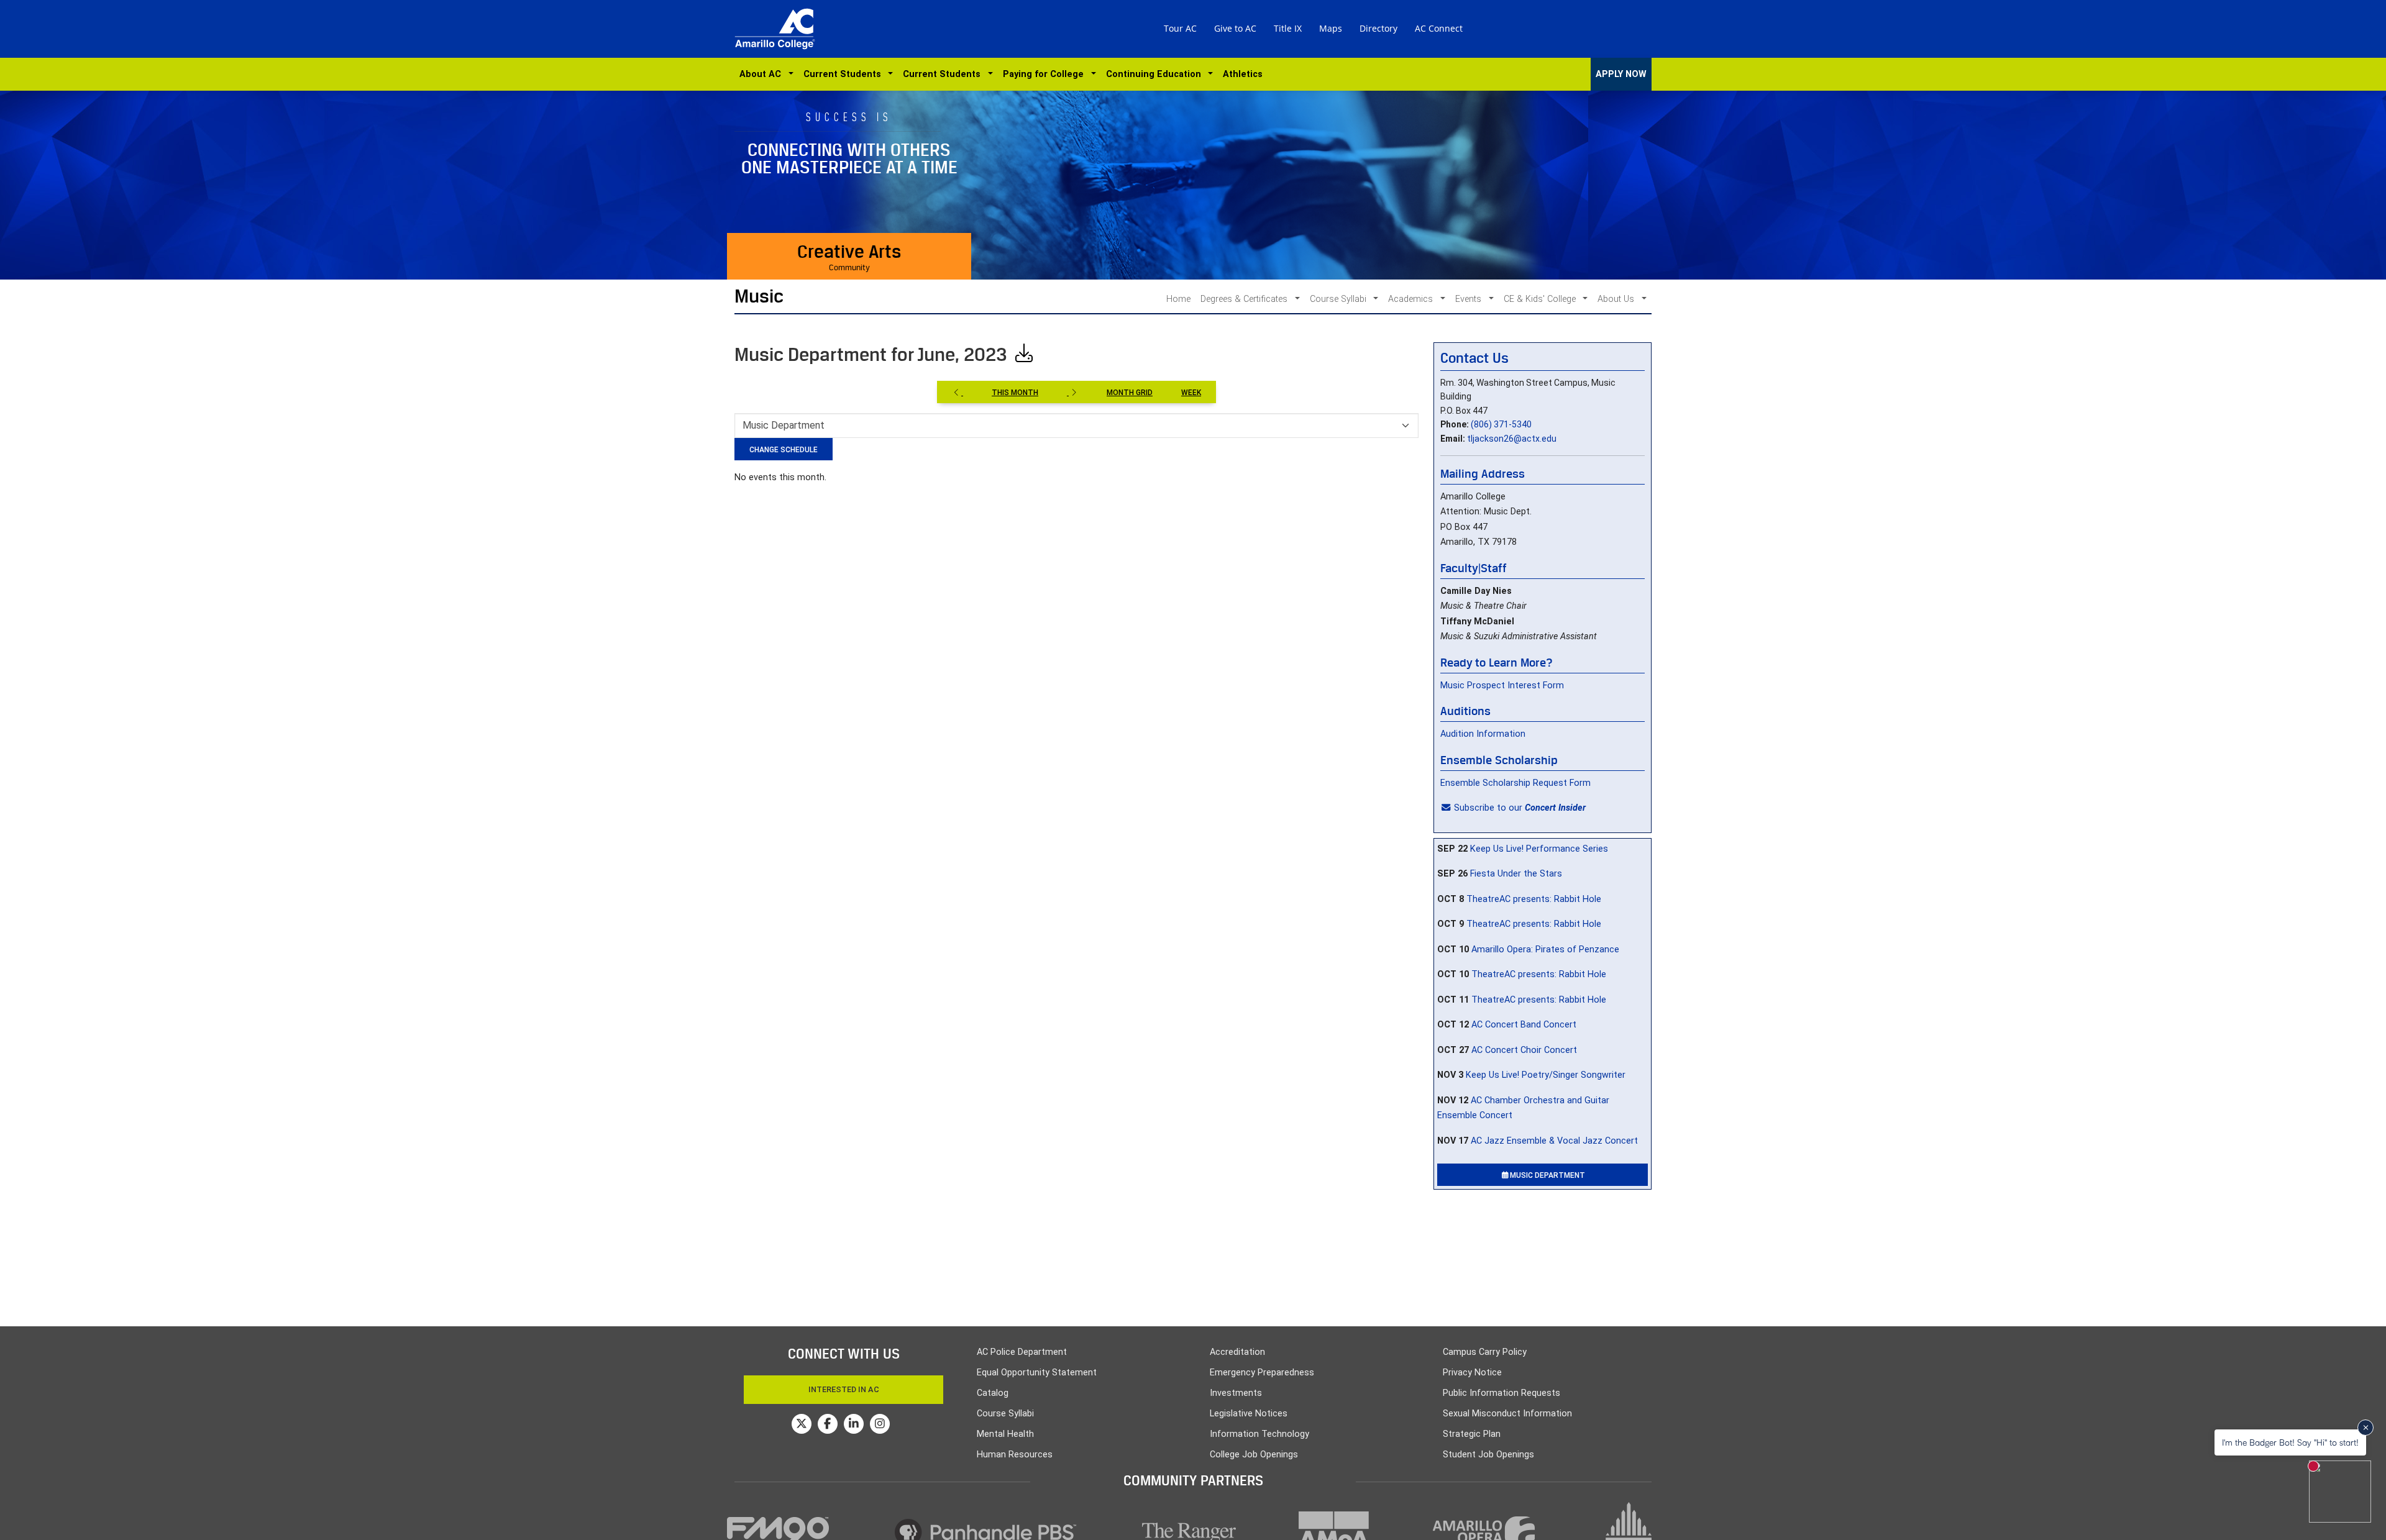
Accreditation (1237, 1352)
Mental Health (1005, 1434)
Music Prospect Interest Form (1502, 686)
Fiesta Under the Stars (1516, 874)
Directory (1378, 28)
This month (1015, 393)
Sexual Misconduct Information (1507, 1414)
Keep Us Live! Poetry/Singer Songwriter (1546, 1075)
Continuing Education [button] (1156, 74)
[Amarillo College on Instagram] (880, 1424)
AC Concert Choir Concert (1524, 1050)
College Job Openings (1254, 1455)
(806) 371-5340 (1501, 424)
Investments (1236, 1393)
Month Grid (1130, 393)
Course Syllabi (1339, 299)
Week (1191, 393)
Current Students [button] (845, 74)
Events (1470, 299)
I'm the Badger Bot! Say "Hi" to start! (2290, 1442)
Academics (1412, 299)
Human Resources (1015, 1455)
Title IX (1288, 28)
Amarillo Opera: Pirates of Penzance (1545, 950)
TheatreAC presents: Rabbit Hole (1534, 899)
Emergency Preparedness (1262, 1373)
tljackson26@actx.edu (1512, 439)
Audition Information (1483, 734)
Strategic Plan (1472, 1434)
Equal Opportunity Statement (1037, 1373)
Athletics (1243, 74)
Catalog (993, 1393)
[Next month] (1072, 392)
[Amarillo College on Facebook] (828, 1424)
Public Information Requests (1502, 1393)
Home (1178, 299)
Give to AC (1235, 28)
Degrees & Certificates (1245, 299)
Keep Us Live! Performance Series (1539, 849)
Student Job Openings (1488, 1455)
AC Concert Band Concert (1524, 1025)
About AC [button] (763, 74)
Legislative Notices (1249, 1414)
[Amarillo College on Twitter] (802, 1424)
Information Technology (1259, 1434)
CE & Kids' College (1541, 299)
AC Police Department (1022, 1352)
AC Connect (1439, 28)
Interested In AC (844, 1389)
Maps (1331, 28)
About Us (1617, 299)
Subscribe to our (1520, 808)
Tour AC (1180, 28)
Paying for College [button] (1046, 74)
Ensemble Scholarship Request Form (1515, 783)
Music (759, 296)
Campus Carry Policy (1485, 1352)
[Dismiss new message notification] (2365, 1428)
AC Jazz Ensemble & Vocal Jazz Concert (1554, 1141)
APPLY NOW (1621, 74)
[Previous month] (958, 392)
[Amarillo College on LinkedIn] (854, 1424)
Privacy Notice (1472, 1373)
